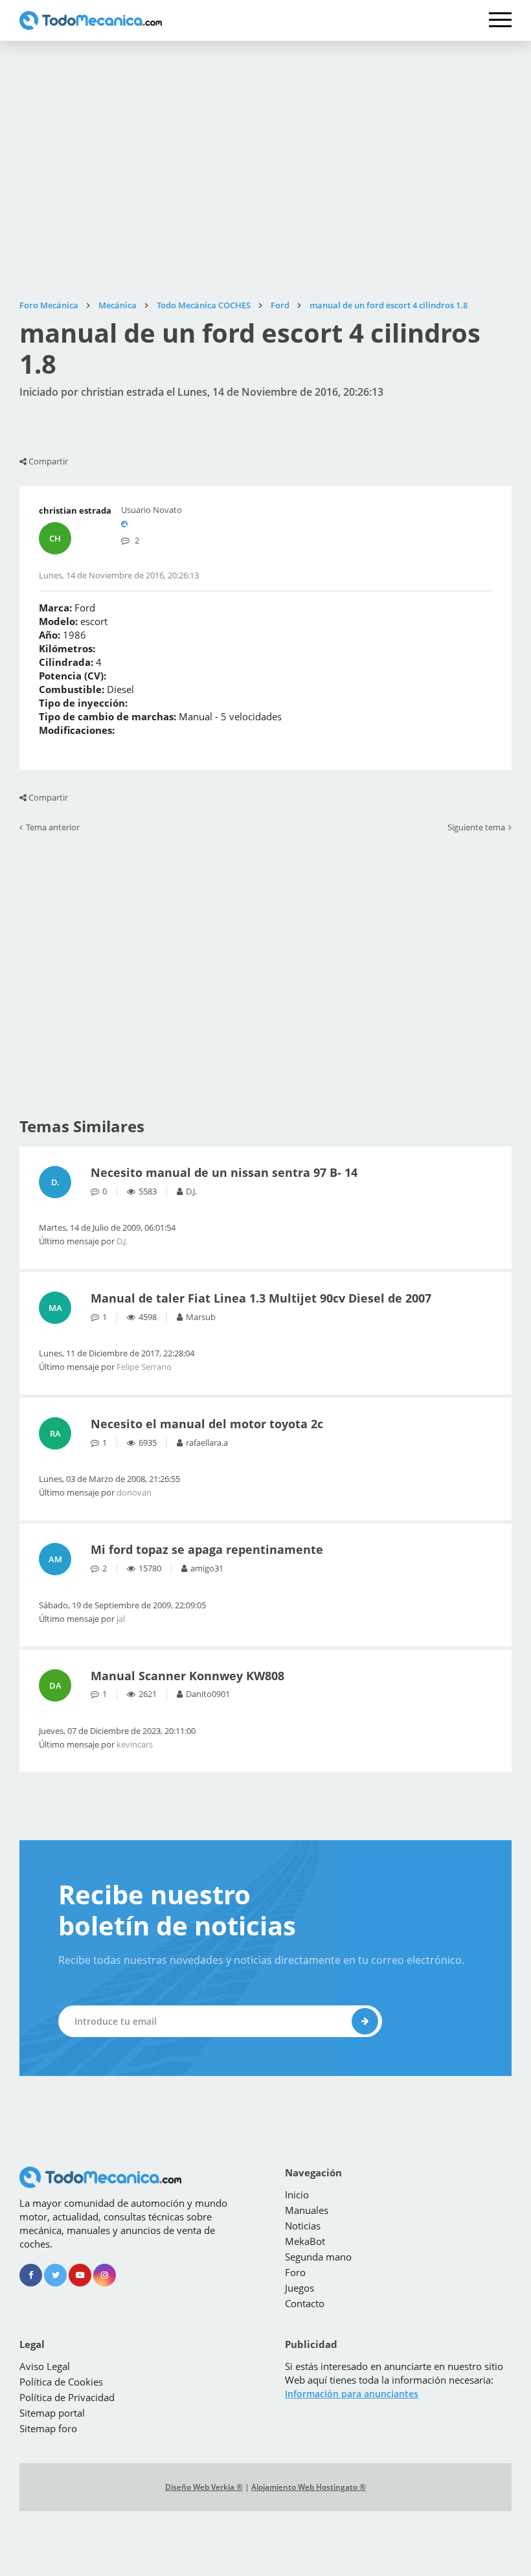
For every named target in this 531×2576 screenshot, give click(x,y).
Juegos (299, 2288)
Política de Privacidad (67, 2397)
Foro (295, 2272)
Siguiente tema (476, 828)
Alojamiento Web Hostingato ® (309, 2487)
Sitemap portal (52, 2413)
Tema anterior (53, 828)
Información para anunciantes (352, 2394)
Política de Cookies (61, 2382)
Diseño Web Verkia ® (204, 2487)
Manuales (307, 2210)
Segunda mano (318, 2257)
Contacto (305, 2303)
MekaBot (305, 2241)
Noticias (303, 2226)
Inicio (297, 2194)
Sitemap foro (48, 2428)
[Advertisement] (265, 170)
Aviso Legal (45, 2366)
